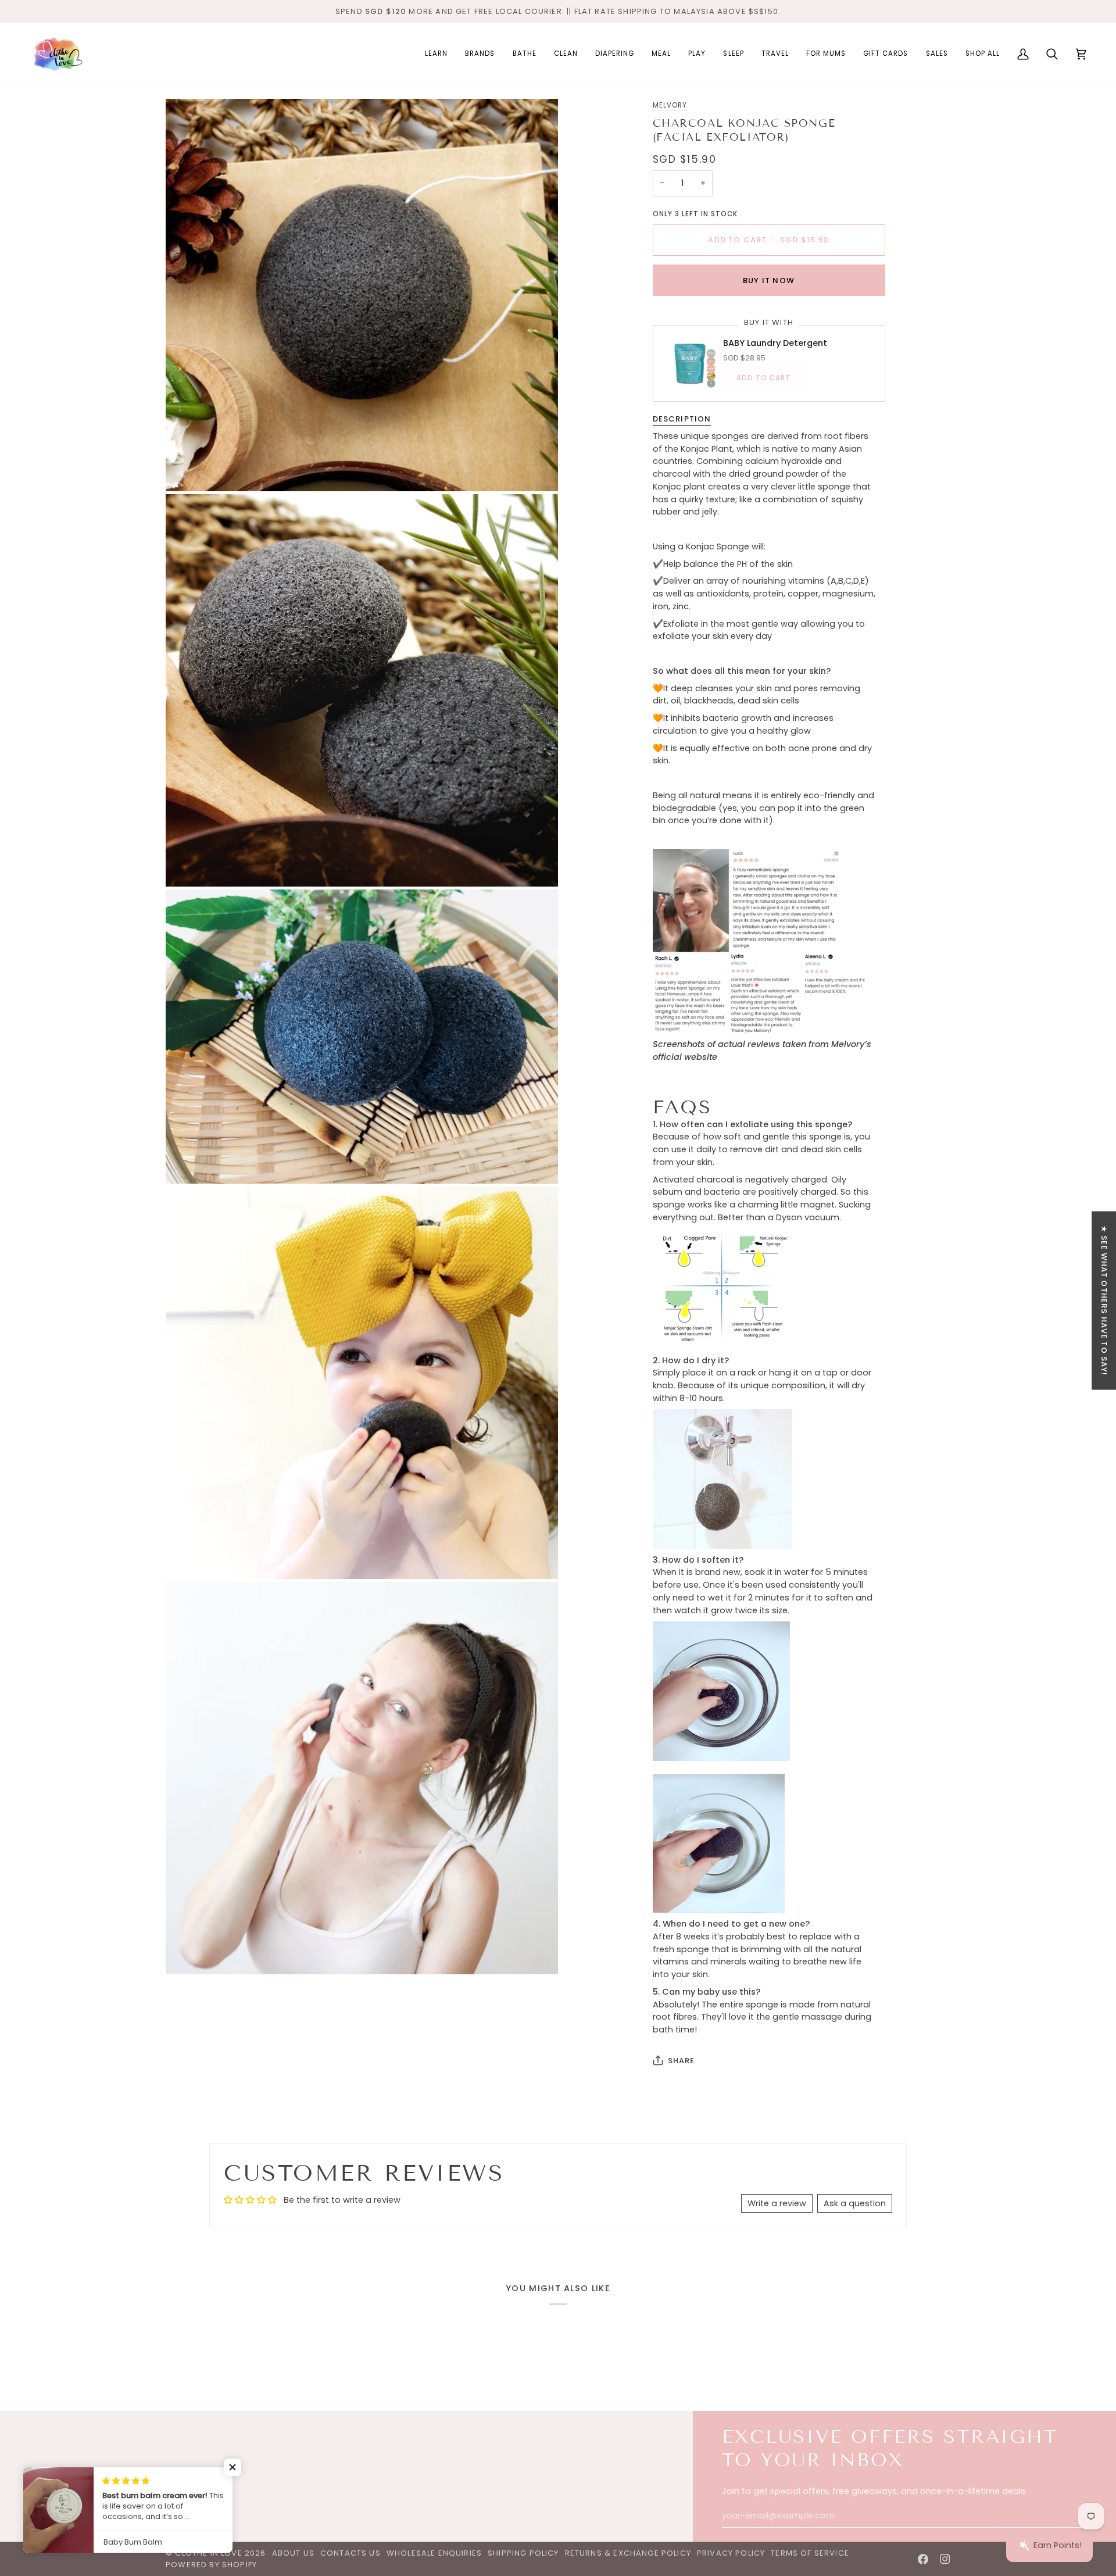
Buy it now (769, 280)
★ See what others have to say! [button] (1104, 1300)
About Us (293, 2553)
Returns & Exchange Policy (628, 2553)
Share (682, 2060)
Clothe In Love (208, 2553)
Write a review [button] (777, 2203)
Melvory (670, 105)
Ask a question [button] (855, 2203)
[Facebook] (923, 2559)
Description (682, 419)
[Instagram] (945, 2559)
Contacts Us (350, 2553)
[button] (436, 54)
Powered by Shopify (211, 2565)
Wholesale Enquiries (434, 2553)
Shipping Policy (523, 2553)
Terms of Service (810, 2553)
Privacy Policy (731, 2553)
